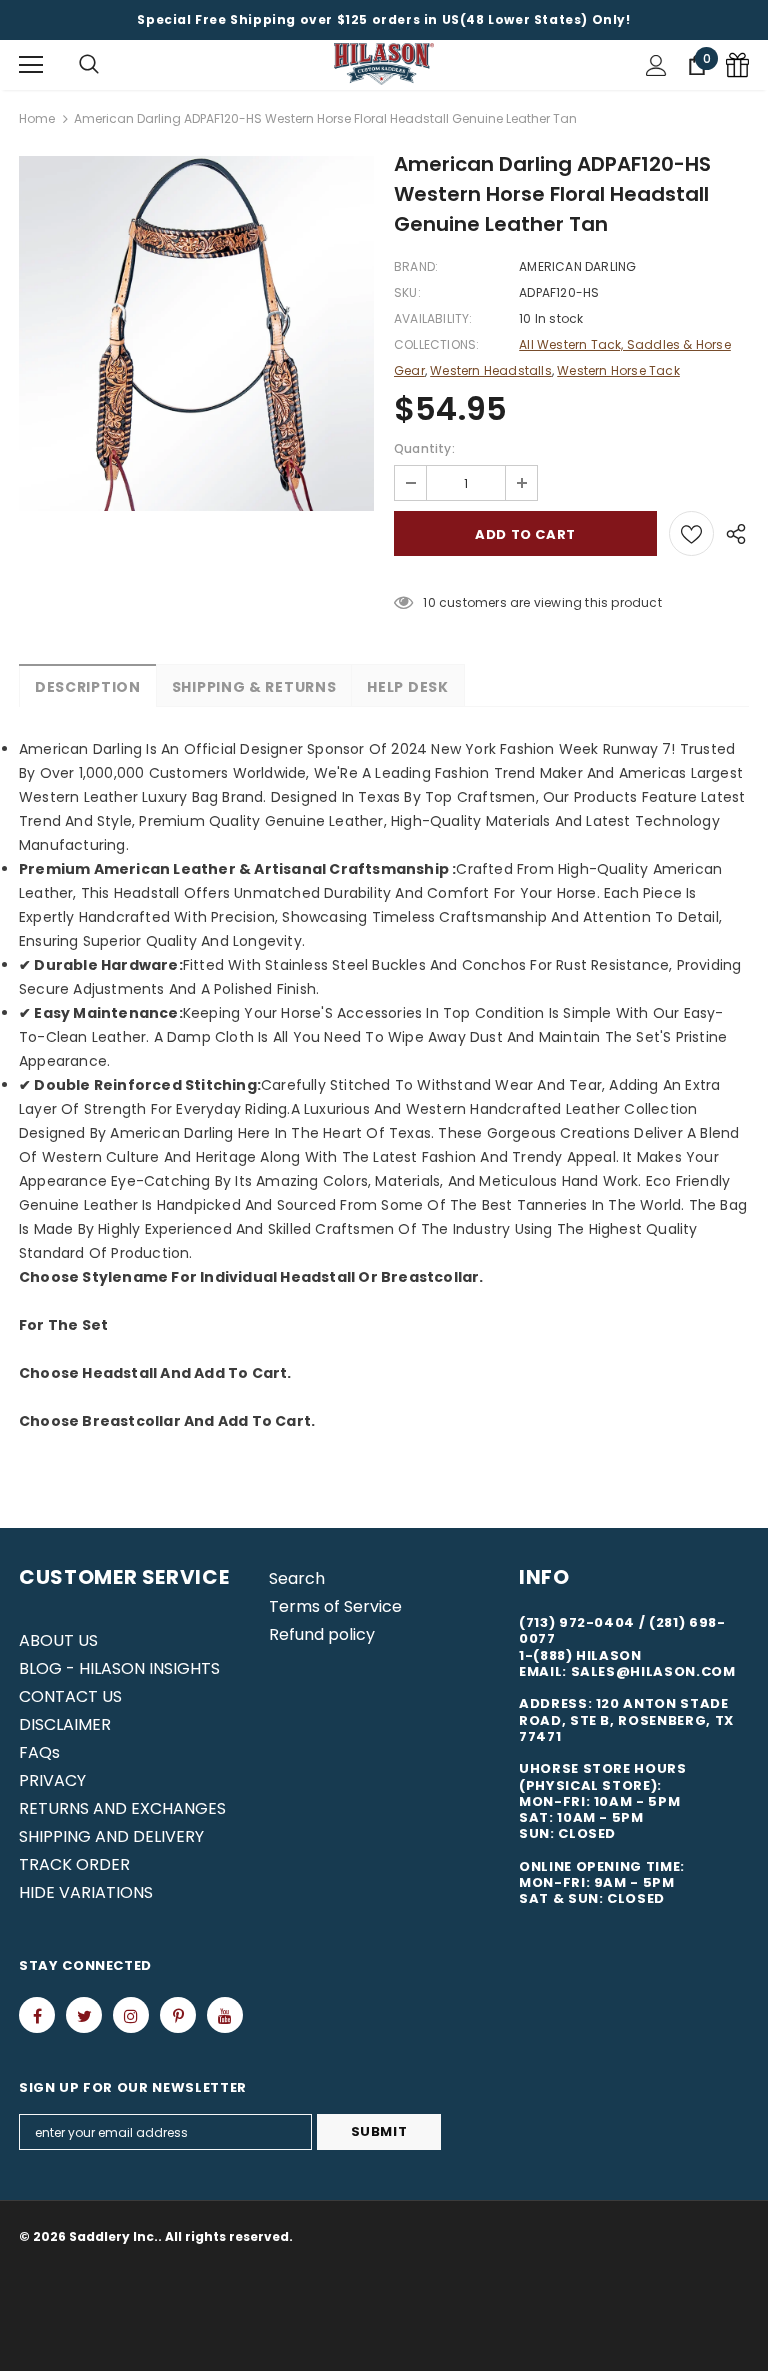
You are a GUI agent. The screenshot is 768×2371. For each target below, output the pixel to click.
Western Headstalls (491, 370)
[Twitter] (84, 2015)
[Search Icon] (89, 65)
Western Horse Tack (618, 370)
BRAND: (416, 266)
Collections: (436, 344)
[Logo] (384, 64)
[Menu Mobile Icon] (31, 65)
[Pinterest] (178, 2015)
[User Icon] (656, 65)
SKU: (407, 292)
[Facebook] (37, 2015)
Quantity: (424, 448)
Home (37, 118)
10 (429, 602)
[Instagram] (131, 2015)
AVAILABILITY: (433, 318)
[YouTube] (225, 2015)
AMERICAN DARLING (577, 266)
